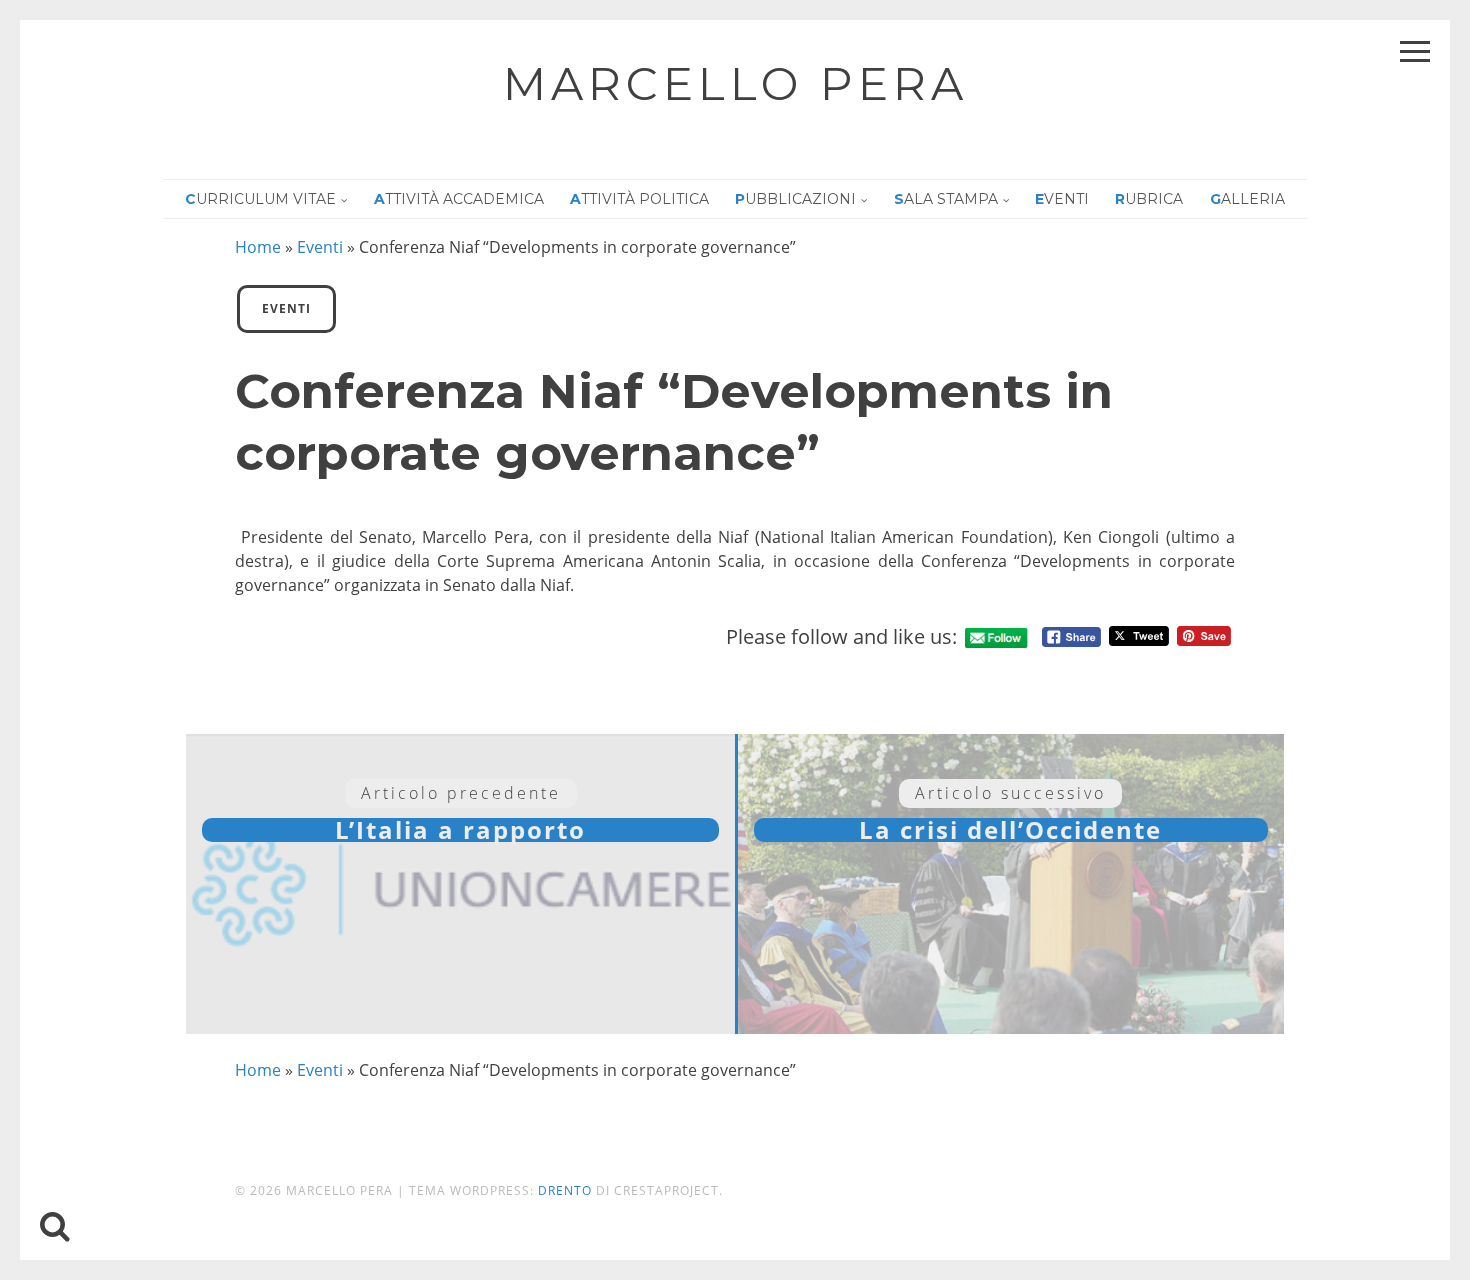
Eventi (1062, 199)
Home (258, 247)
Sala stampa (946, 199)
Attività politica (639, 199)
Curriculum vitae (260, 199)
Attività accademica (459, 199)
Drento (565, 1190)
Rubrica (1149, 199)
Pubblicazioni (795, 199)
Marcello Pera (735, 83)
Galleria (1247, 199)
